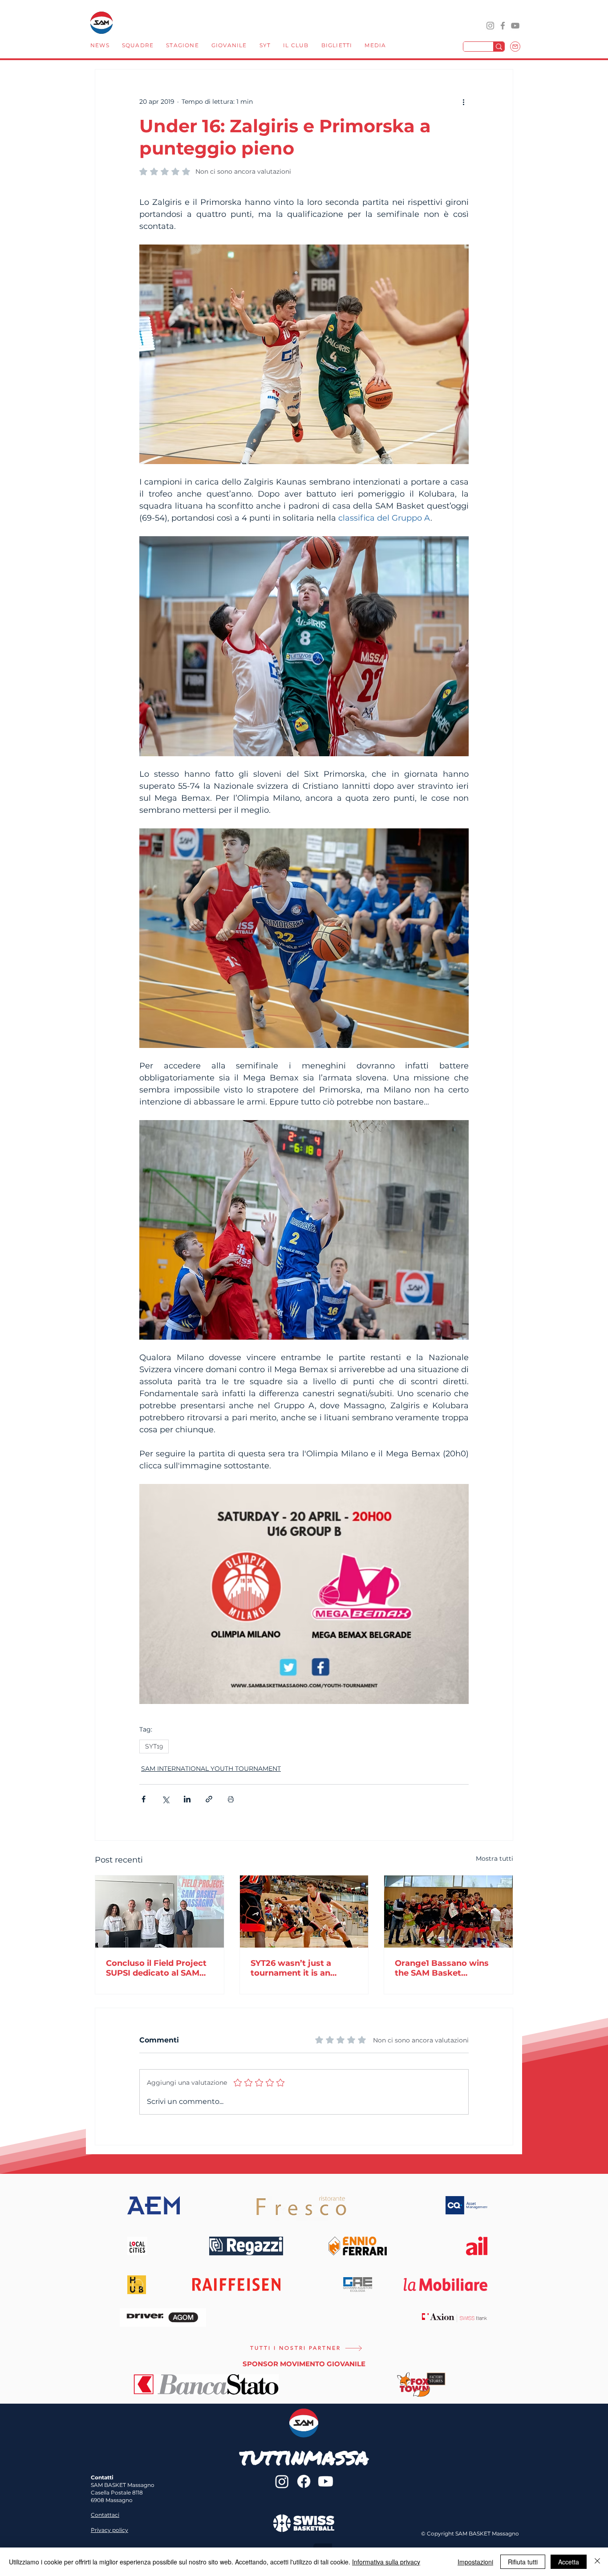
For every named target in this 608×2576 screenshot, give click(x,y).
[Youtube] (326, 2481)
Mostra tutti (495, 1859)
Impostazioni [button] (475, 2562)
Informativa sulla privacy (386, 2562)
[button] (138, 46)
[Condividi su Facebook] (144, 1799)
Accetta (569, 2562)
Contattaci (105, 2515)
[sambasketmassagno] (503, 26)
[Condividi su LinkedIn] (187, 1799)
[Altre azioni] (463, 102)
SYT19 (154, 1746)
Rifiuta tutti (523, 2562)
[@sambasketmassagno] (490, 26)
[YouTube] (515, 26)
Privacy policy (109, 2530)
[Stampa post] (231, 1799)
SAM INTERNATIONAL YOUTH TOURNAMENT (211, 1769)
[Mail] (515, 47)
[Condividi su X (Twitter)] (165, 1799)
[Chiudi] (597, 2562)
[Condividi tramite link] (209, 1799)
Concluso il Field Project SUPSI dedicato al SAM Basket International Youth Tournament (156, 1968)
